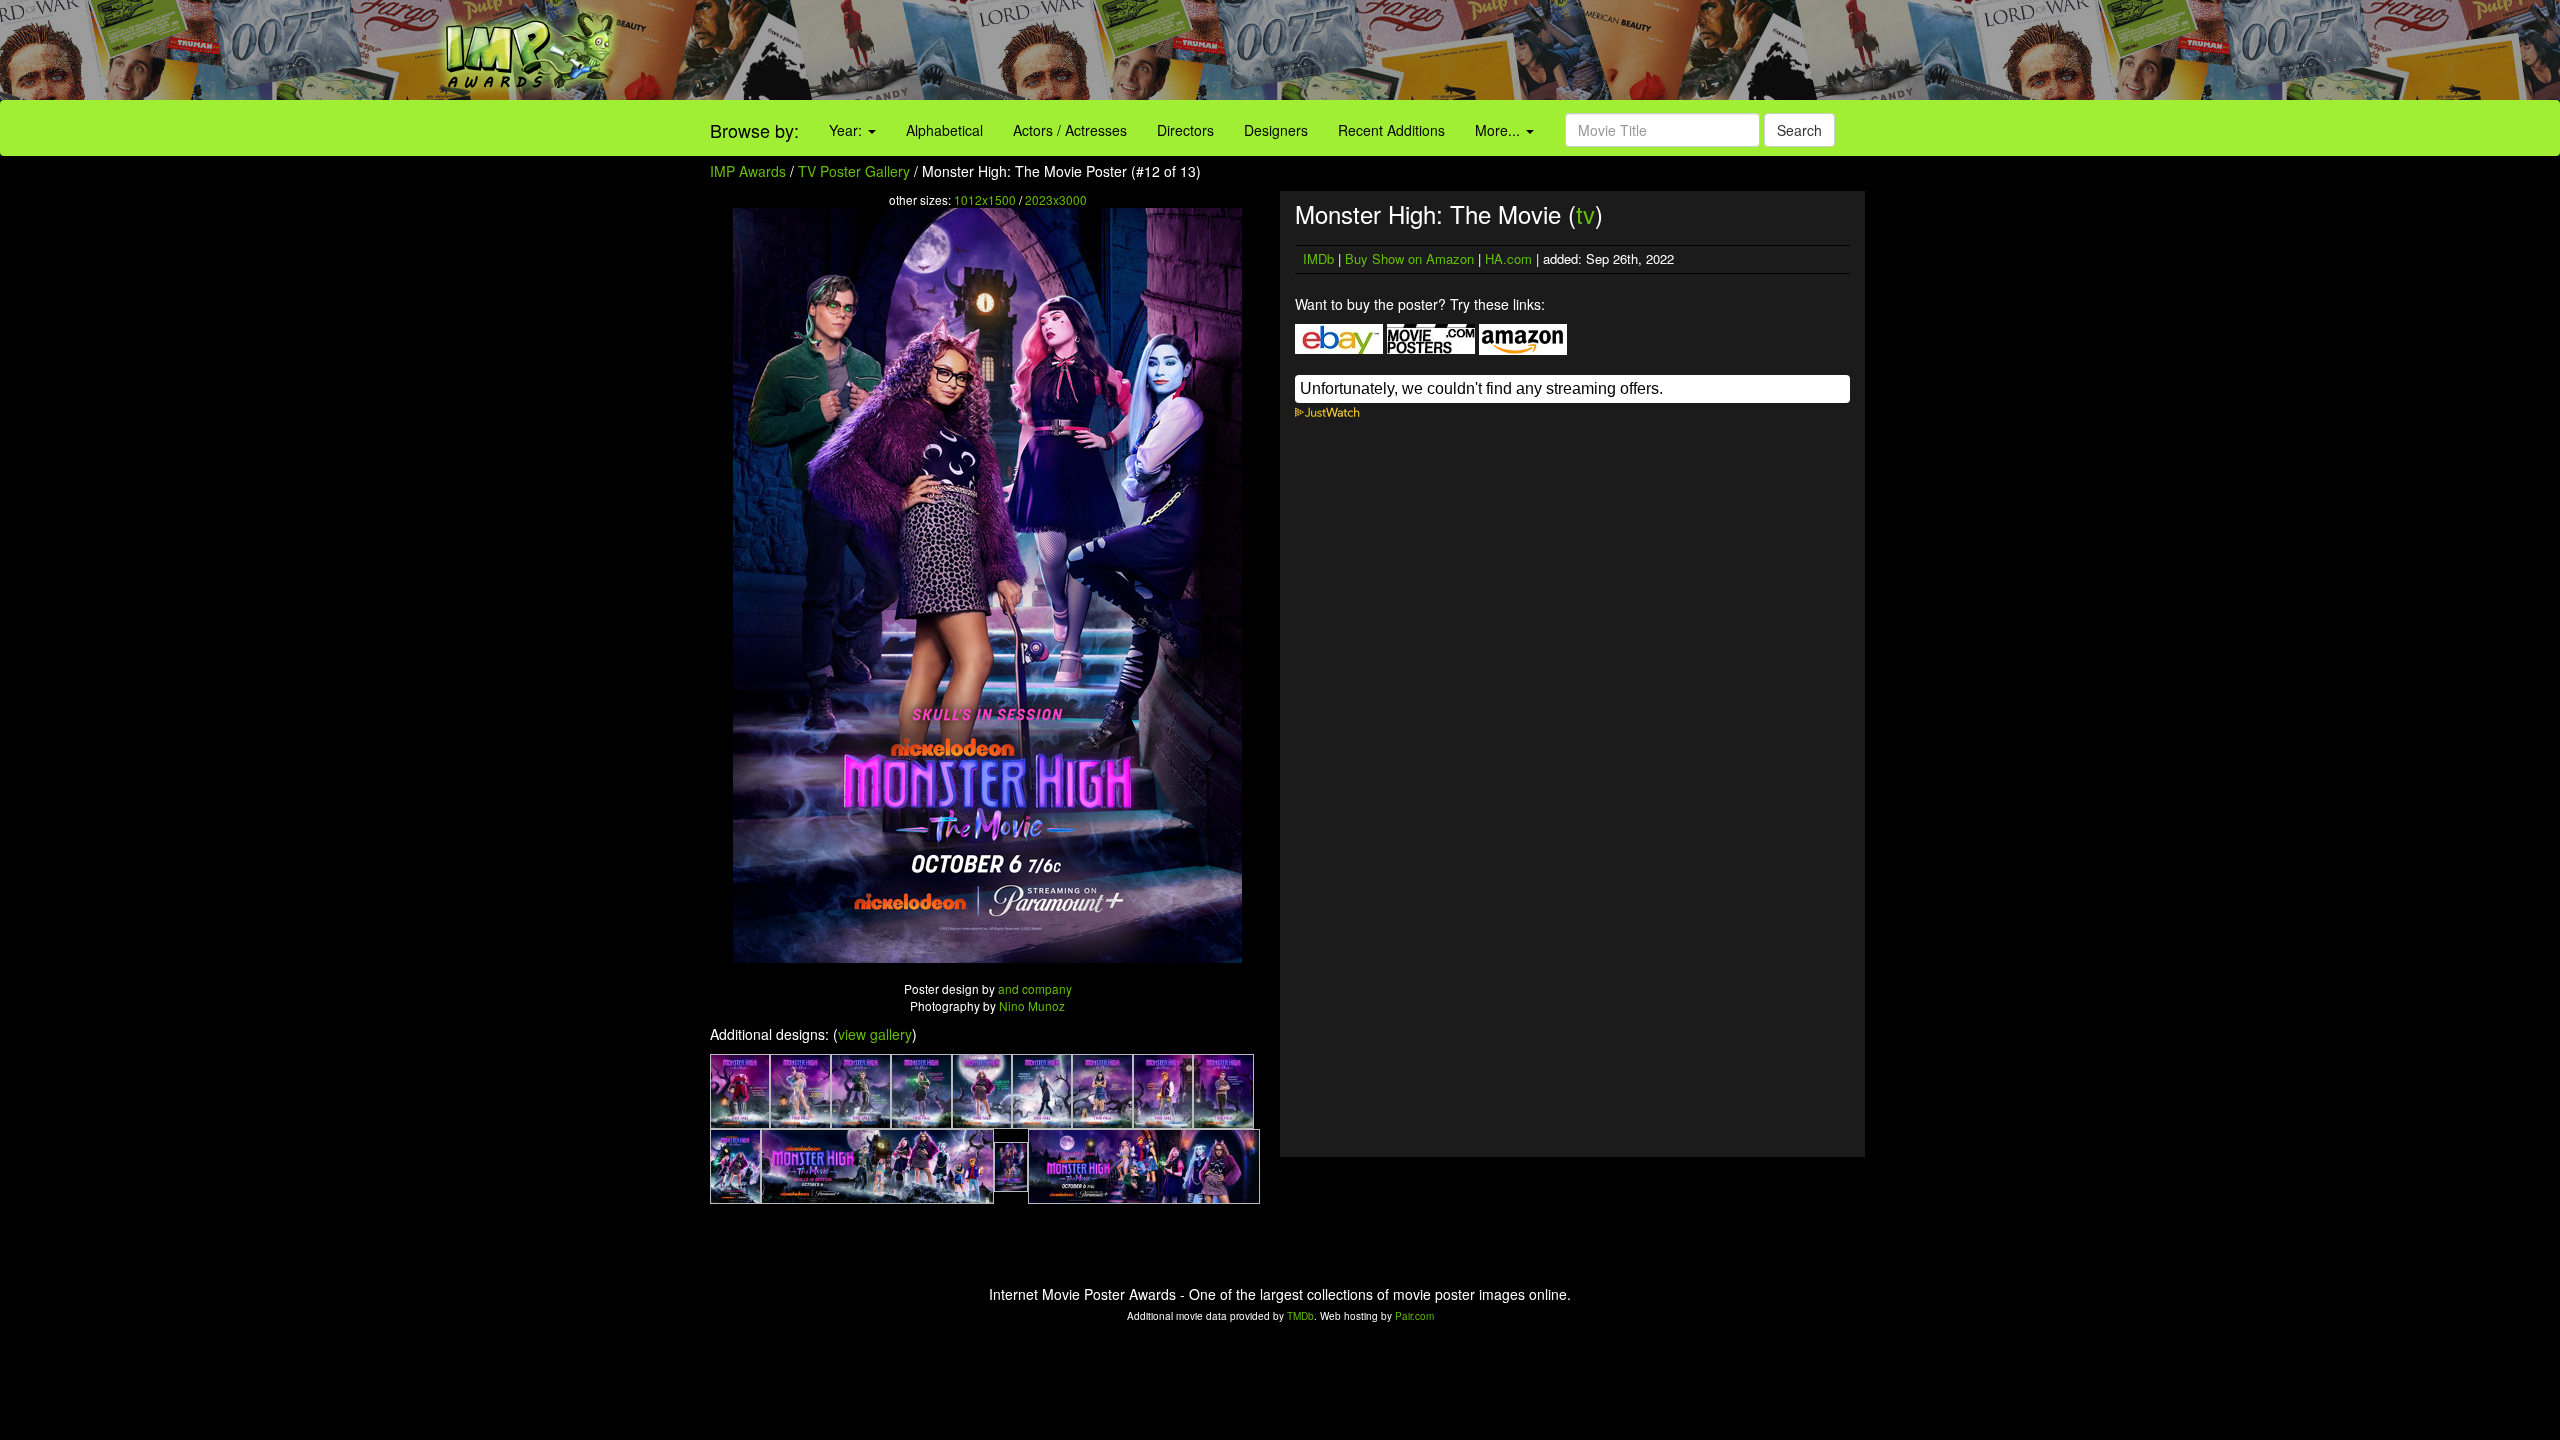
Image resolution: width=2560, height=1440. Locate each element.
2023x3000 (1056, 199)
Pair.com (1414, 1316)
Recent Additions (1391, 130)
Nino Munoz (1032, 1005)
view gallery (875, 1034)
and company (1035, 988)
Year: (847, 130)
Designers (1276, 130)
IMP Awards (748, 171)
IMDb (1318, 258)
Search (1799, 130)
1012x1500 (985, 199)
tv (1585, 213)
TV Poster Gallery (854, 171)
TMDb (1300, 1316)
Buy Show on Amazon (1409, 258)
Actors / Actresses (1070, 130)
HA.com (1508, 258)
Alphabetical (944, 130)
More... (1499, 130)
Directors (1185, 130)
